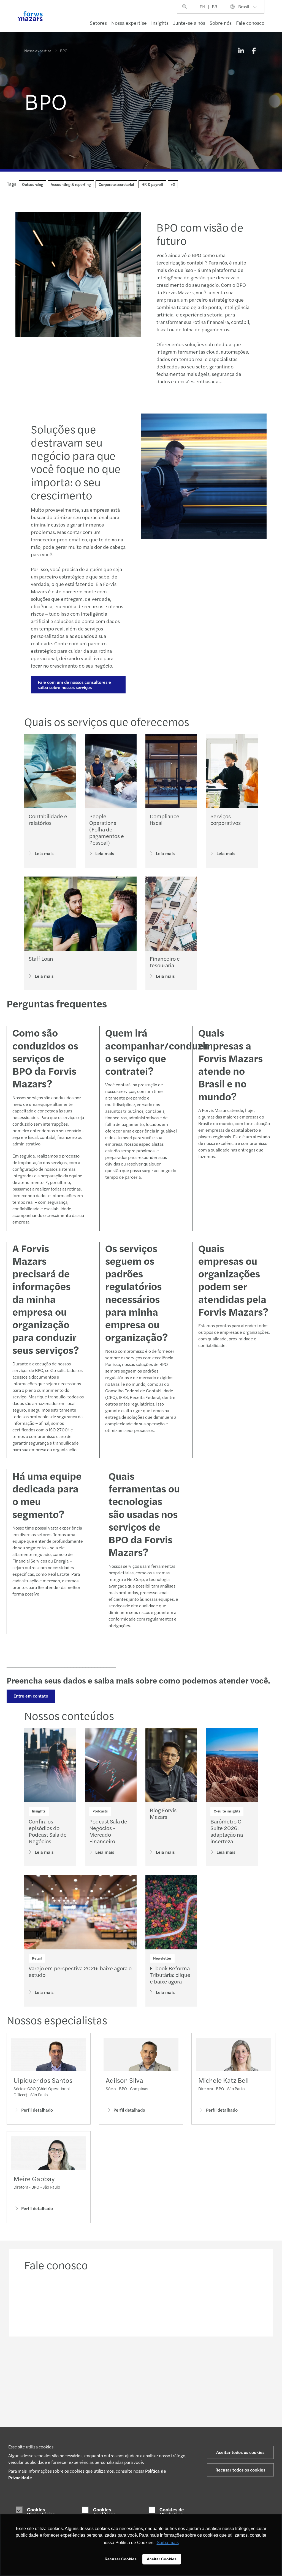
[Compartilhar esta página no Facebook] (254, 51)
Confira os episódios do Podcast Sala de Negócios (48, 1831)
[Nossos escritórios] (171, 2302)
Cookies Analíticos (104, 2512)
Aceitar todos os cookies (240, 2452)
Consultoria (83, 2417)
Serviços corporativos (226, 819)
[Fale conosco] (50, 2302)
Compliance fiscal (165, 819)
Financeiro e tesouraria (165, 962)
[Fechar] (276, 21)
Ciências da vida (38, 2423)
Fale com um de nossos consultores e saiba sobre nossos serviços (74, 685)
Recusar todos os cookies (240, 2470)
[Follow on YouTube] (179, 2360)
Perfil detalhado (37, 2110)
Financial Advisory (89, 2423)
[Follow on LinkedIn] (140, 2360)
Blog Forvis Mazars (163, 1813)
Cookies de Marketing (172, 2512)
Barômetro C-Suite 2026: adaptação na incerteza (227, 1831)
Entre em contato (31, 1696)
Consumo (32, 2399)
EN (202, 6)
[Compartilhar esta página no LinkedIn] (241, 51)
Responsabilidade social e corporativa (236, 2412)
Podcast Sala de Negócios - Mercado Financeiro (108, 1831)
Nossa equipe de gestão (234, 2424)
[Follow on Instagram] (153, 2360)
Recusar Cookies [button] (121, 2559)
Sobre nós (221, 23)
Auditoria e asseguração (84, 2407)
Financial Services (40, 2417)
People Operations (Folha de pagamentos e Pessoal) (107, 829)
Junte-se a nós (189, 23)
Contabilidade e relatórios (48, 819)
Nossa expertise (129, 23)
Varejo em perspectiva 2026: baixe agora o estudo (80, 1971)
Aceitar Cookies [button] (162, 2559)
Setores (98, 23)
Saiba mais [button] (168, 2543)
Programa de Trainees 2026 (189, 2407)
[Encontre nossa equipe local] (111, 2302)
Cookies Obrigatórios (41, 2512)
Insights (160, 23)
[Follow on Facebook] (166, 2360)
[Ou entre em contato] (232, 2302)
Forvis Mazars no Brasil (234, 2401)
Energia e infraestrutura (36, 2407)
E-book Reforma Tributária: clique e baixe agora (170, 1975)
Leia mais (44, 853)
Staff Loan (41, 958)
